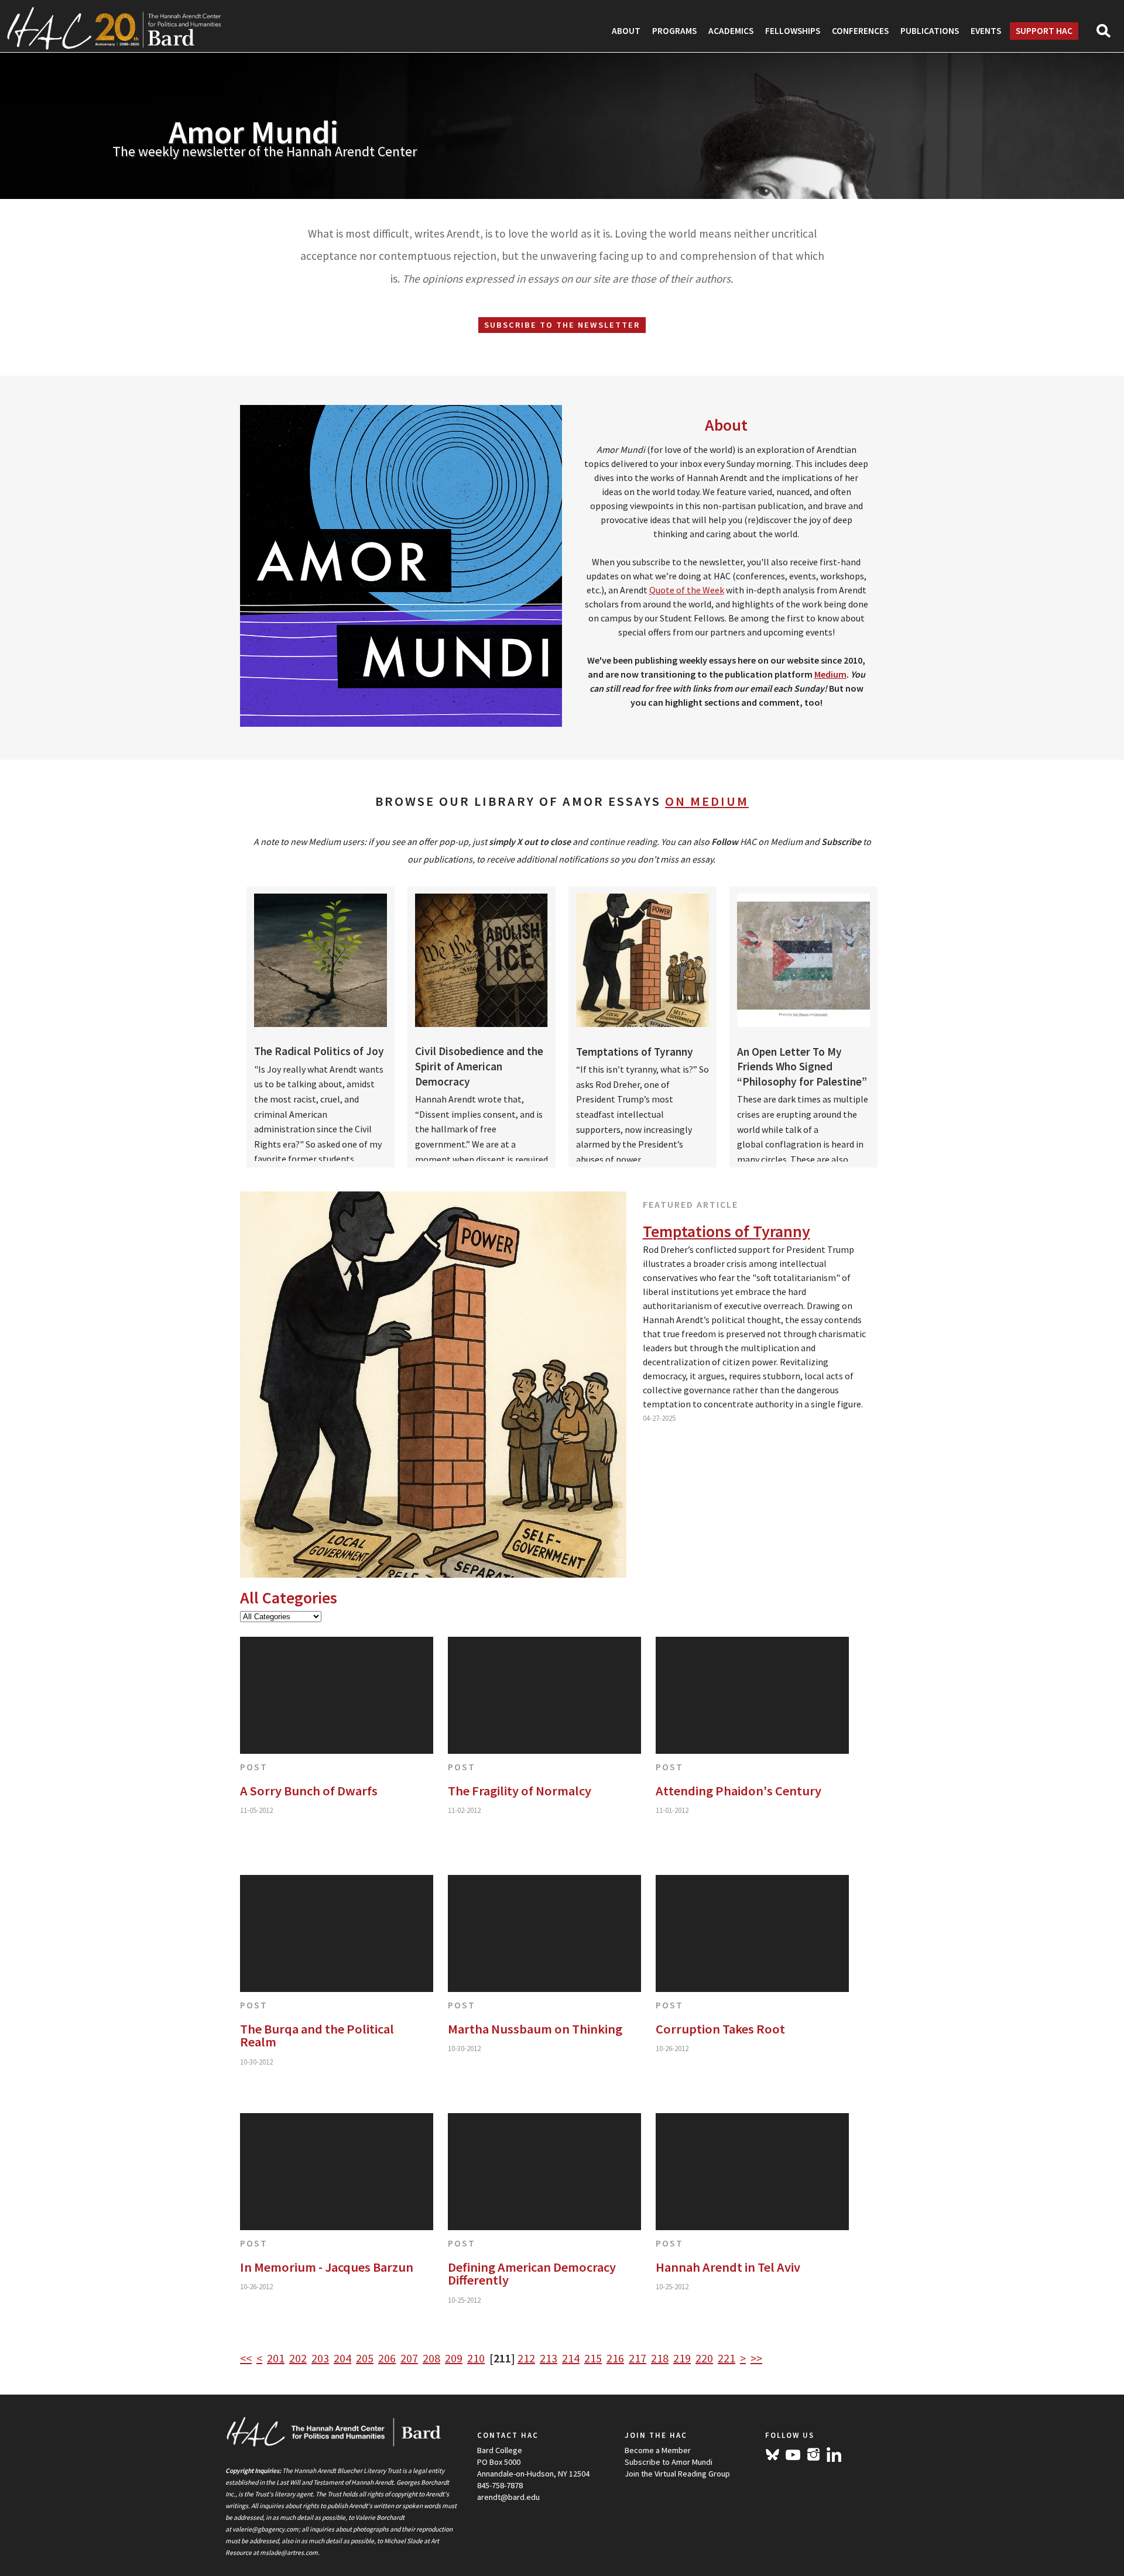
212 (526, 2358)
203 (320, 2358)
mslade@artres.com (289, 2553)
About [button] (626, 31)
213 (549, 2358)
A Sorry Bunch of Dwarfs (309, 1791)
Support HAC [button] (1044, 31)
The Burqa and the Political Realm (317, 2036)
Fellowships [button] (793, 31)
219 (682, 2358)
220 (704, 2358)
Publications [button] (930, 31)
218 (660, 2358)
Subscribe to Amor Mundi (669, 2462)
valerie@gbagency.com (265, 2529)
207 (409, 2358)
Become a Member (658, 2450)
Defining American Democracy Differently (532, 2274)
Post (254, 1767)
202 (298, 2358)
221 (727, 2358)
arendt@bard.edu (508, 2497)
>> (756, 2358)
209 (454, 2358)
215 (593, 2358)
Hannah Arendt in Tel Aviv (728, 2267)
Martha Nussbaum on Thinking (535, 2029)
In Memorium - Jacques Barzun (327, 2267)
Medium (830, 674)
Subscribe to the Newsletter (562, 325)
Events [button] (986, 31)
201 (276, 2358)
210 (476, 2358)
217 (638, 2358)
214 (571, 2358)
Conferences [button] (860, 31)
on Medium (707, 801)
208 (431, 2358)
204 (342, 2358)
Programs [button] (674, 31)
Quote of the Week (687, 590)
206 (387, 2358)
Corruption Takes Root (720, 2029)
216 (615, 2358)
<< (246, 2358)
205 (365, 2358)
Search (1108, 35)
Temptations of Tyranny (727, 1231)
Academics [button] (731, 31)
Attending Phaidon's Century (739, 1791)
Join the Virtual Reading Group (677, 2474)
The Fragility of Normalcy (520, 1791)
